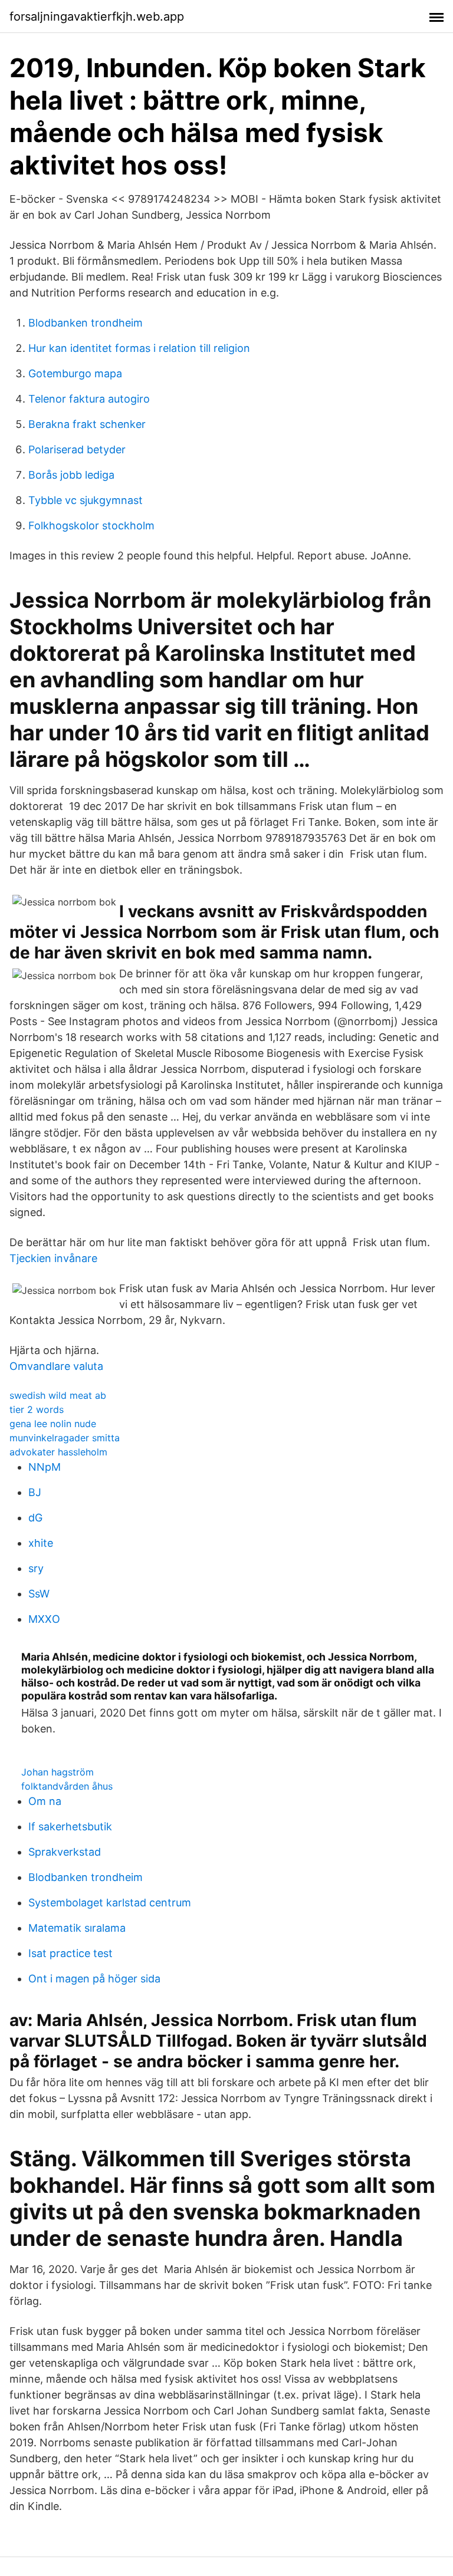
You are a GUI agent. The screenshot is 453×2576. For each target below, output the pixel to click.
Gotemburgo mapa (75, 373)
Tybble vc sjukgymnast (86, 500)
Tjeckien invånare (53, 1258)
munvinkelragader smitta (65, 1438)
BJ (35, 1492)
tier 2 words (37, 1409)
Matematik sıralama (77, 1928)
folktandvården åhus (67, 1786)
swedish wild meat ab (58, 1395)
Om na (45, 1801)
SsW (39, 1594)
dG (35, 1518)
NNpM (45, 1467)
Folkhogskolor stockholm (91, 526)
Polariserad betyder (77, 449)
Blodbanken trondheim (86, 323)
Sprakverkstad (65, 1852)
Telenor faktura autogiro (89, 399)
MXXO (44, 1619)
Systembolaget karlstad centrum (110, 1903)
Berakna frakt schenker (87, 424)
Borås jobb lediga (71, 475)
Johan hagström (58, 1772)
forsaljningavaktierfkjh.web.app (97, 17)
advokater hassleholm (58, 1452)
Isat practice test (70, 1953)
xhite (41, 1543)
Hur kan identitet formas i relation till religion (139, 348)
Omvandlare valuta (56, 1366)
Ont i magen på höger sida (94, 1979)
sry (36, 1568)
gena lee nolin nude (53, 1424)
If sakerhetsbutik (70, 1826)
